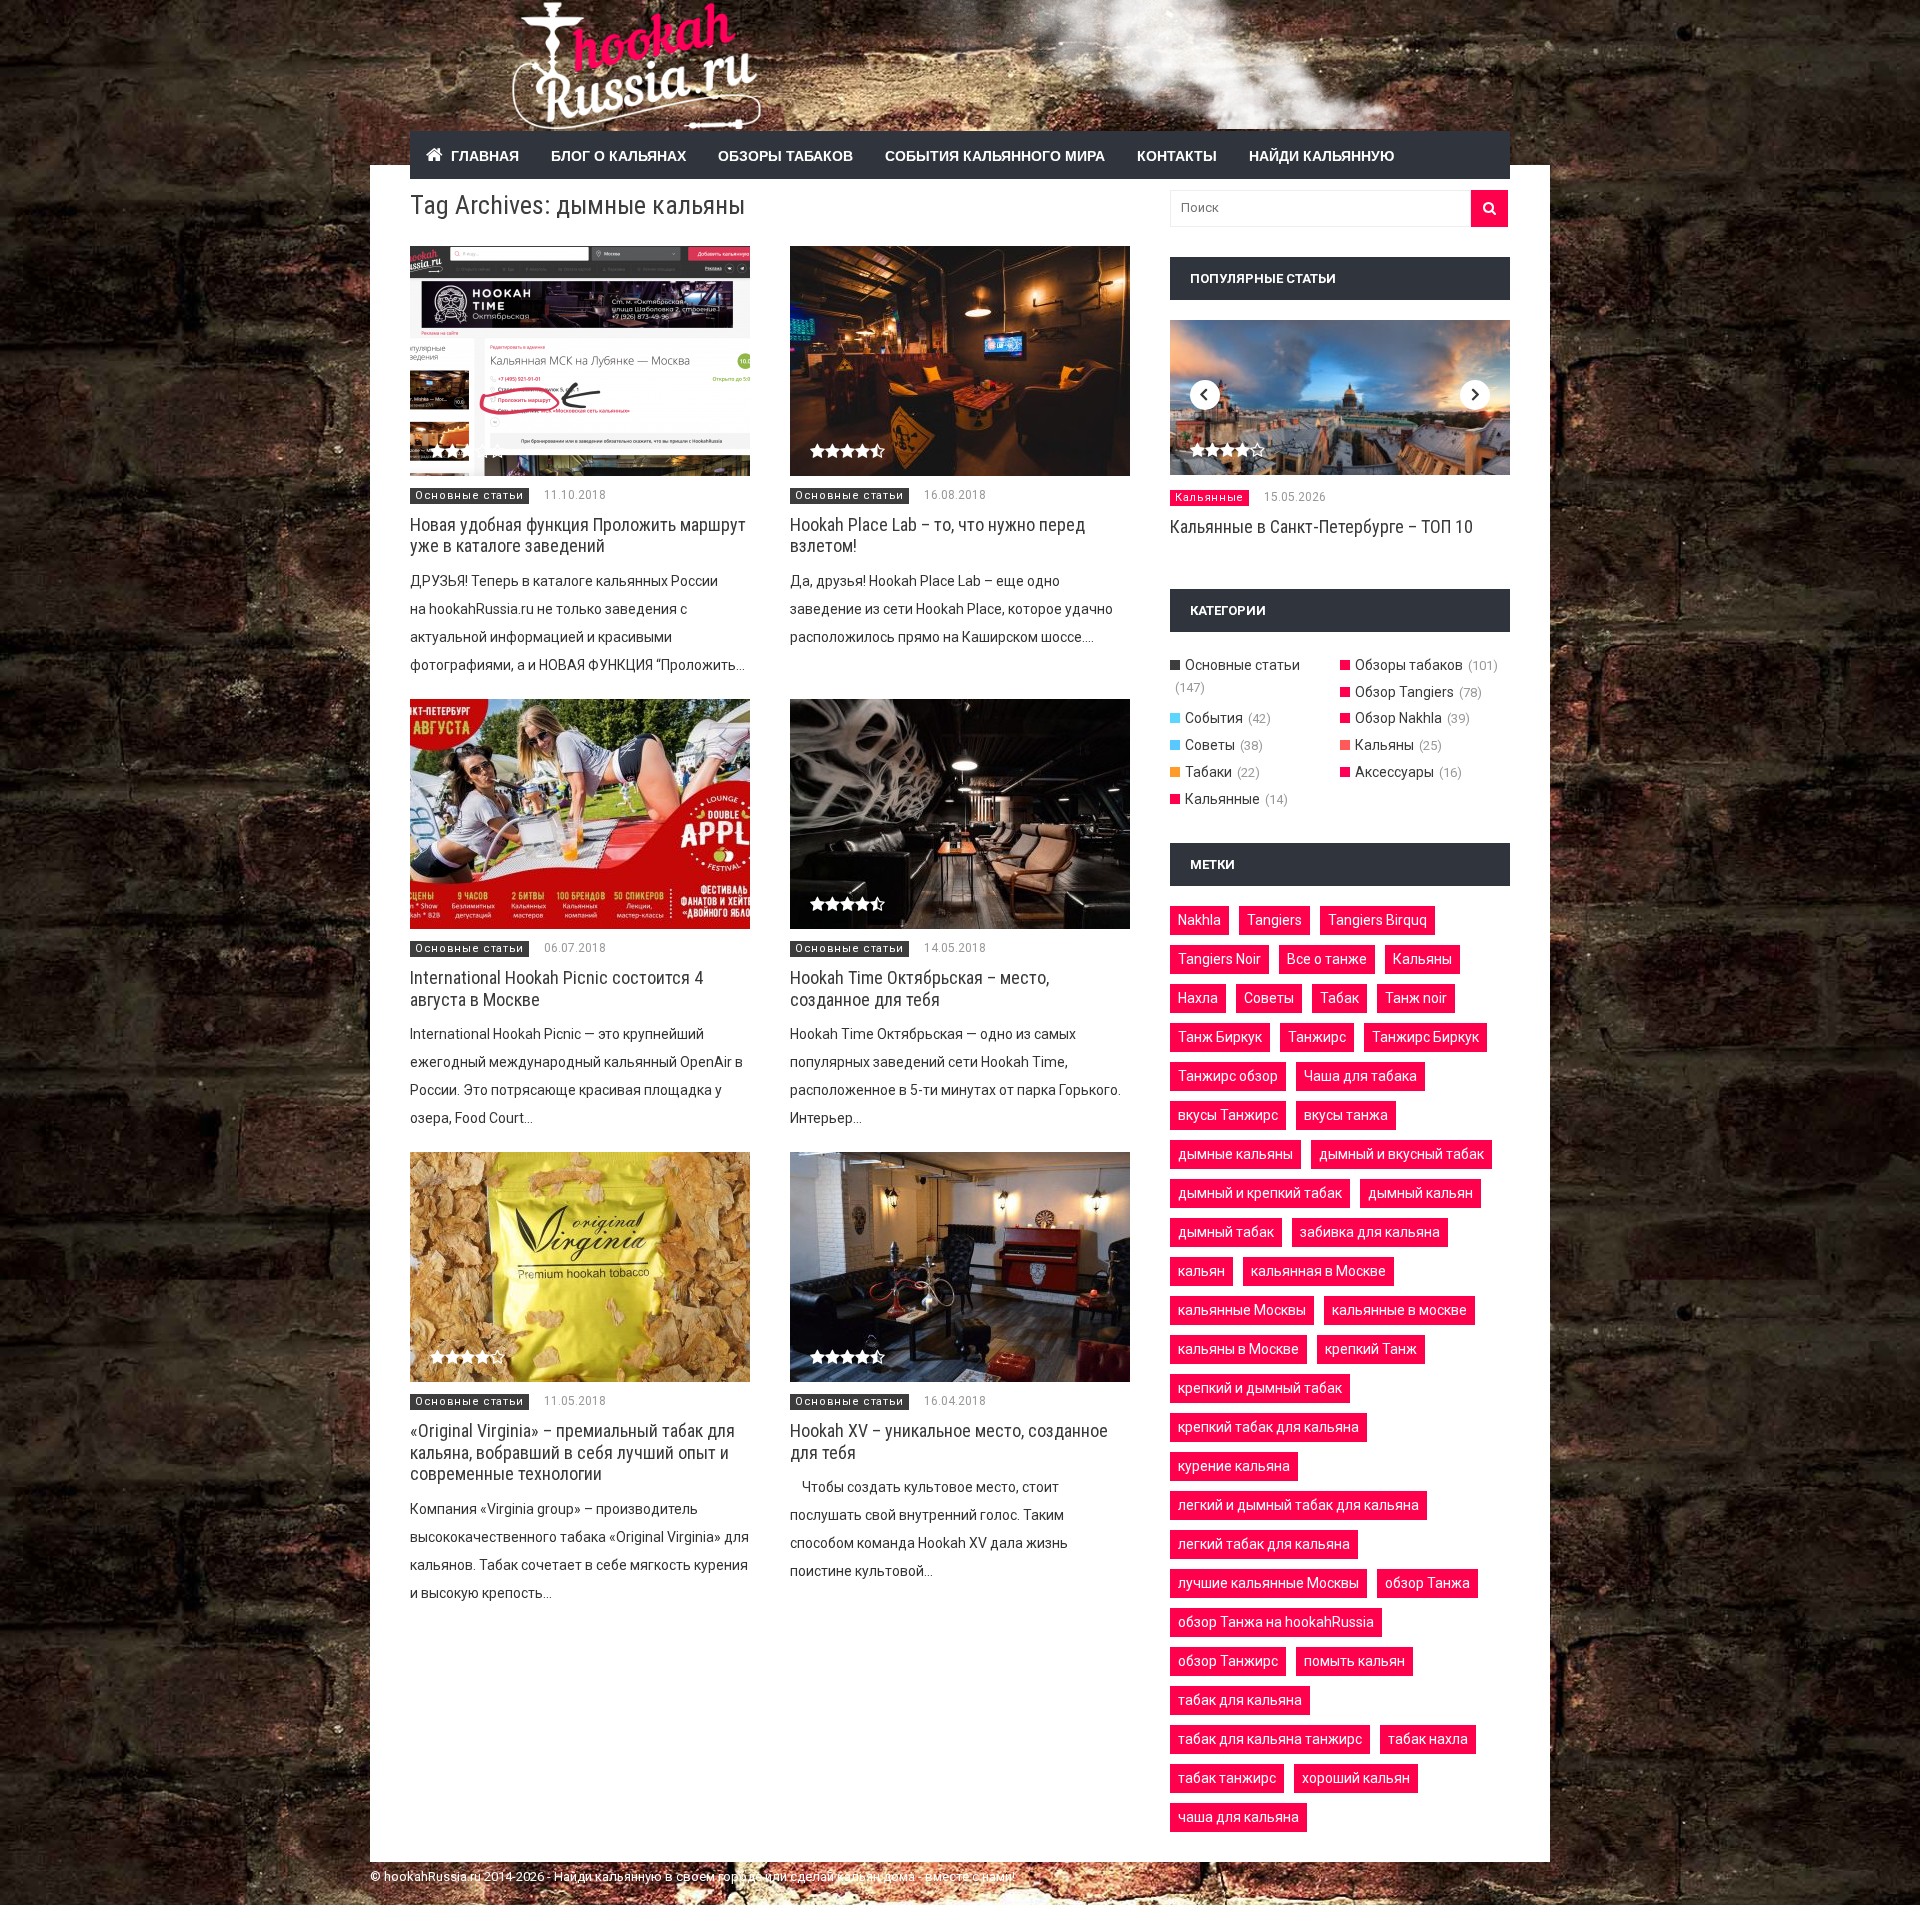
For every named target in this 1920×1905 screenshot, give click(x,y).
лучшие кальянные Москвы (1268, 1583)
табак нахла (1428, 1739)
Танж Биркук (1220, 1037)
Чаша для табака (1360, 1076)
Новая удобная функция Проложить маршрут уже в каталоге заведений (578, 535)
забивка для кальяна (1370, 1232)
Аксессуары (1394, 772)
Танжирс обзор (1228, 1076)
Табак (1339, 998)
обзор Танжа (1427, 1583)
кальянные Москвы (1242, 1310)
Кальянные (1209, 497)
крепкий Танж (1371, 1349)
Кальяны (1384, 745)
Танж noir (1416, 998)
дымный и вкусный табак (1401, 1154)
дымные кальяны (1235, 1154)
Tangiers (1274, 920)
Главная (485, 155)
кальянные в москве (1399, 1310)
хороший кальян (1356, 1778)
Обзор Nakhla (1398, 718)
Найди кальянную (1321, 155)
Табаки (1208, 772)
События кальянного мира (995, 155)
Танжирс (1317, 1037)
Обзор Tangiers (1404, 692)
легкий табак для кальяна (1264, 1544)
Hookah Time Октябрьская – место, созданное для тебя (919, 988)
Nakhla (1199, 920)
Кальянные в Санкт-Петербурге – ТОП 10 (1321, 526)
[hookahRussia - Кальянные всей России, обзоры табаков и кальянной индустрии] (910, 118)
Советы (1210, 745)
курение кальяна (1234, 1466)
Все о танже (1327, 959)
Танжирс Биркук (1425, 1037)
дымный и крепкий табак (1260, 1193)
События (1214, 718)
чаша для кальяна (1238, 1817)
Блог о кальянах (618, 155)
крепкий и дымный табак (1260, 1388)
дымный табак (1226, 1232)
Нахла (1198, 998)
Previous (1205, 395)
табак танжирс (1227, 1778)
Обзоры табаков (785, 155)
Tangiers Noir (1219, 959)
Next (1475, 395)
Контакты (1177, 155)
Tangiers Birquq (1377, 920)
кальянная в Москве (1318, 1271)
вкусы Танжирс (1228, 1115)
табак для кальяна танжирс (1270, 1739)
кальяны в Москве (1238, 1349)
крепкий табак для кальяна (1268, 1427)
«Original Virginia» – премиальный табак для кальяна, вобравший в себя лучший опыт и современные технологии (572, 1452)
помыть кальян (1354, 1661)
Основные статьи (469, 495)
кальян (1201, 1271)
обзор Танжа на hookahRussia (1276, 1622)
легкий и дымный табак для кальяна (1298, 1505)
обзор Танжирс (1228, 1661)
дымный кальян (1420, 1193)
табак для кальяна (1240, 1700)
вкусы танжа (1346, 1115)
